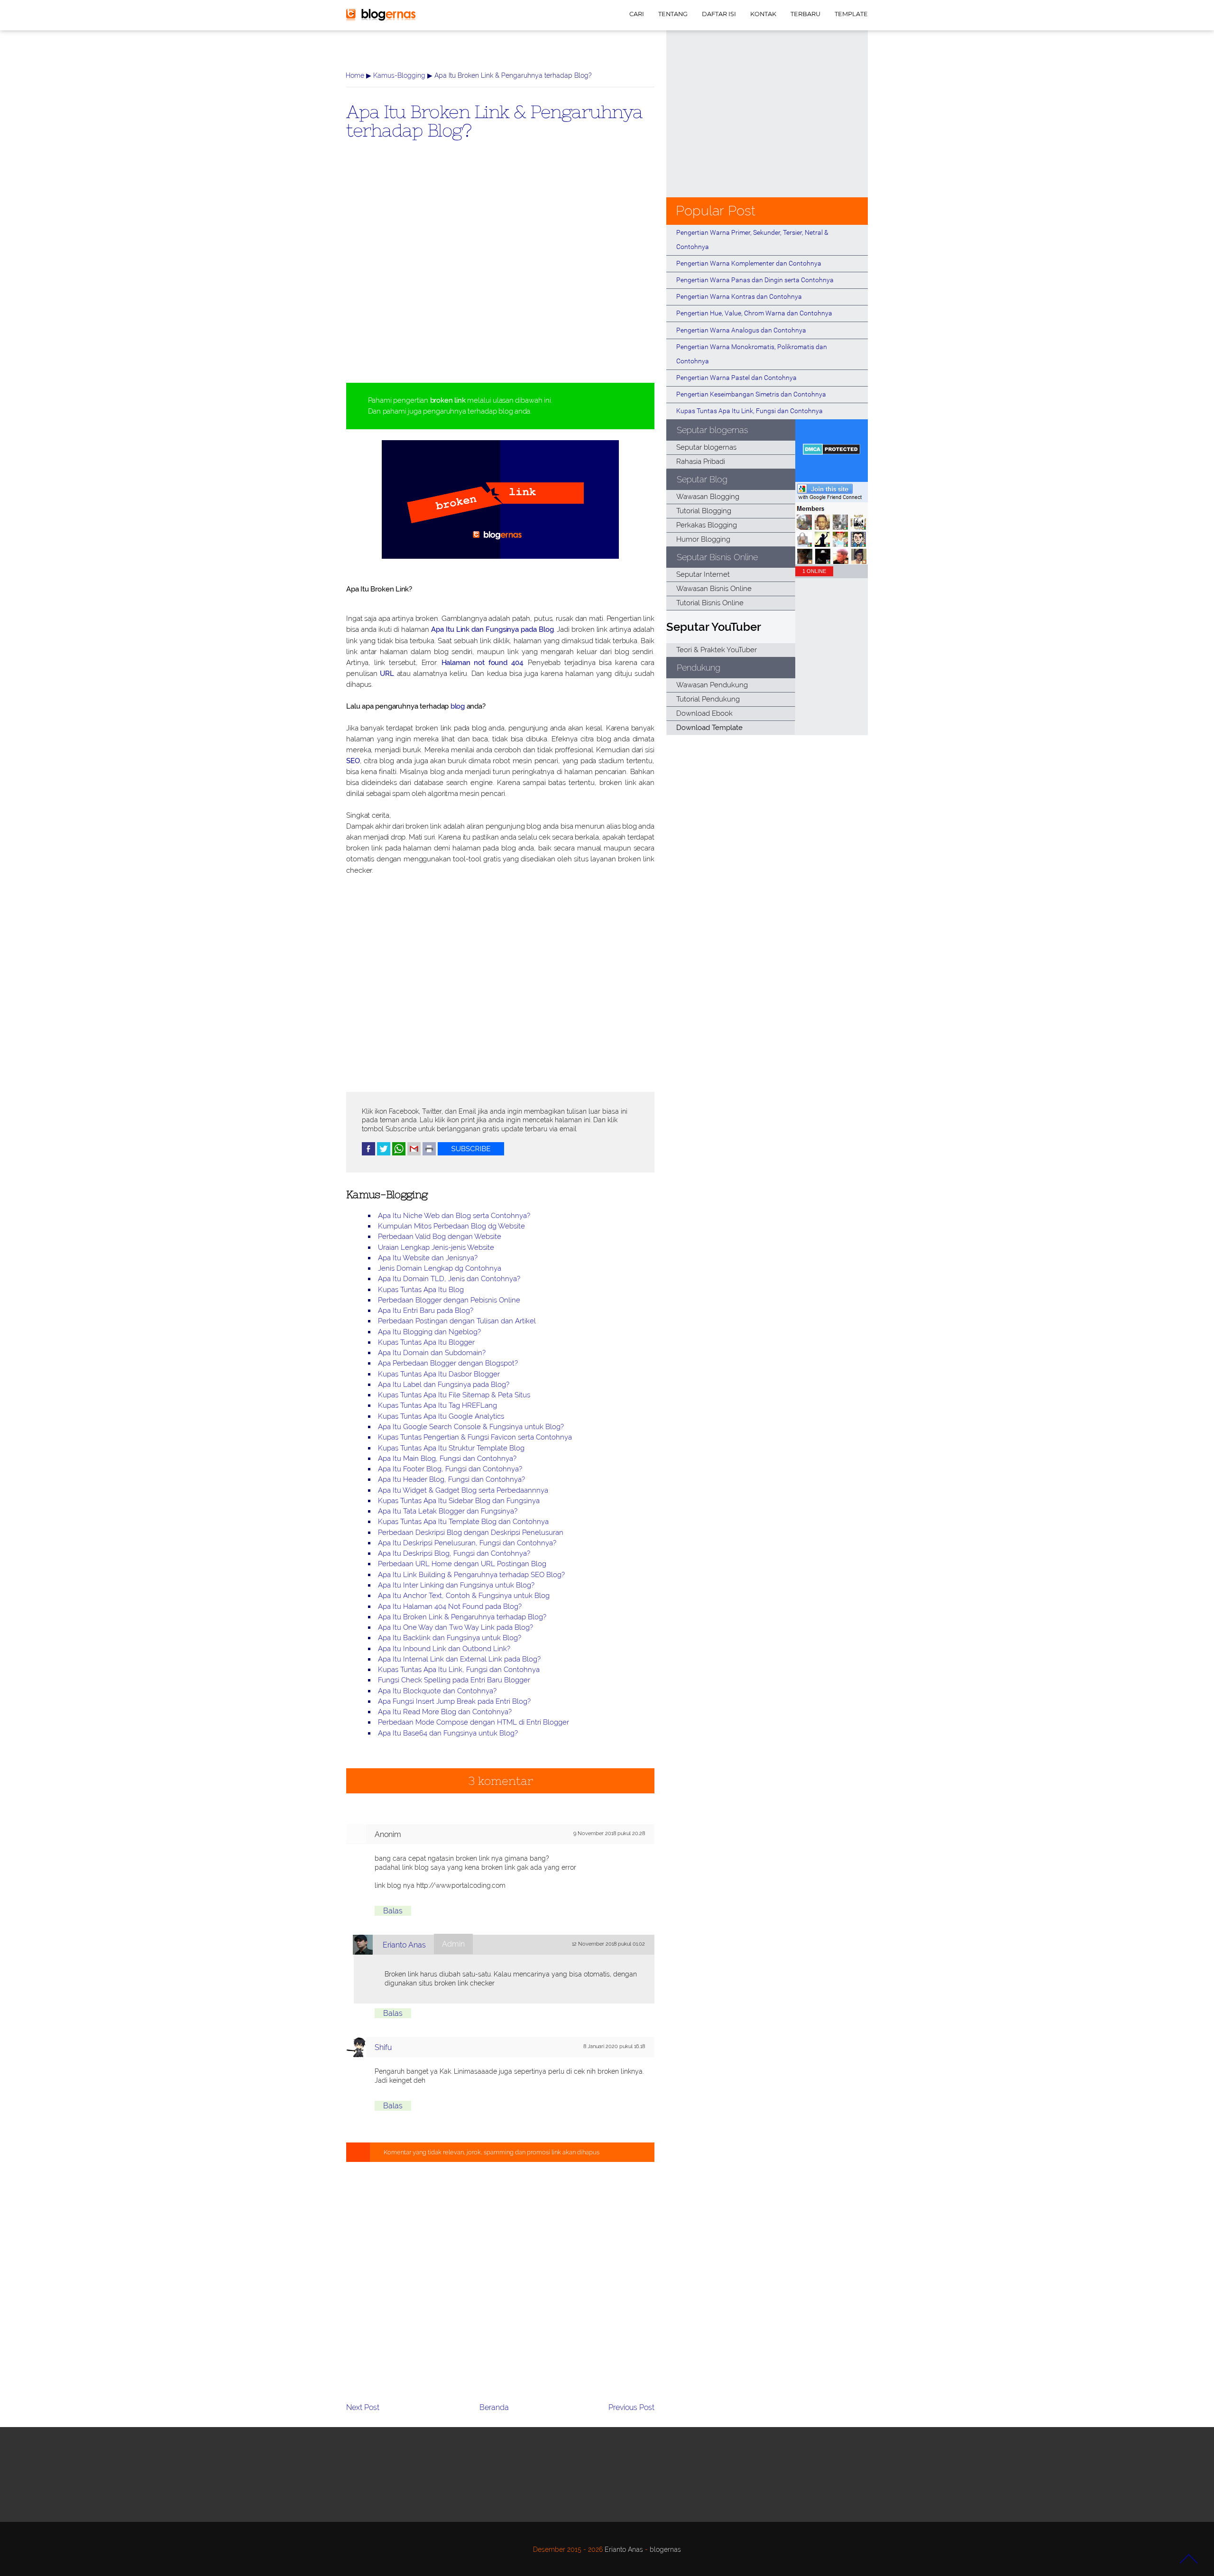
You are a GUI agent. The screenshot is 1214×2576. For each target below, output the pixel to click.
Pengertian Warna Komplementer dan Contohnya (749, 263)
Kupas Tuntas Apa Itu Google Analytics (441, 1416)
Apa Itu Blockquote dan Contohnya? (437, 1691)
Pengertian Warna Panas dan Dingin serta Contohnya (755, 280)
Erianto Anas (404, 1945)
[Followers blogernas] (832, 562)
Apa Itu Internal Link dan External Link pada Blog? (459, 1659)
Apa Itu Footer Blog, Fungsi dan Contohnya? (450, 1469)
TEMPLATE (851, 14)
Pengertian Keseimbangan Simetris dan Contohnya (751, 394)
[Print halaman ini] (429, 1153)
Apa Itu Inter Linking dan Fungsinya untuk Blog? (456, 1585)
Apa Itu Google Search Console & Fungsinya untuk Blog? (471, 1427)
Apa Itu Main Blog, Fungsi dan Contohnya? (447, 1459)
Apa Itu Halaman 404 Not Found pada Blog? (450, 1607)
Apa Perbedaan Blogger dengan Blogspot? (448, 1363)
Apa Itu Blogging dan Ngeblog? (429, 1332)
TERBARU (805, 14)
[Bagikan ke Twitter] (384, 1153)
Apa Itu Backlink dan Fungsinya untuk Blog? (450, 1638)
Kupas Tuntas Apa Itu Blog (421, 1290)
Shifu (383, 2047)
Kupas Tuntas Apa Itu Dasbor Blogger (439, 1374)
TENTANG (673, 14)
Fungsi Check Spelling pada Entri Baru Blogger (454, 1680)
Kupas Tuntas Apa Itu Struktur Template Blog (451, 1448)
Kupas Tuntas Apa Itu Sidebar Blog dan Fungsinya (459, 1501)
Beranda (494, 2407)
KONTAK (763, 14)
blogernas (665, 2549)
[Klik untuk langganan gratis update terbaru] (471, 1153)
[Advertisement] (500, 277)
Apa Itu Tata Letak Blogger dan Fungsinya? (448, 1511)
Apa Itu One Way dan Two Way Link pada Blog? (455, 1627)
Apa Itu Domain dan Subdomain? (432, 1353)
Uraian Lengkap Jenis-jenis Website (436, 1247)
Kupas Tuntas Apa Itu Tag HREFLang (437, 1405)
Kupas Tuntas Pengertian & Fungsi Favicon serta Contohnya (475, 1437)
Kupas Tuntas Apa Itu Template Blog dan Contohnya (463, 1522)
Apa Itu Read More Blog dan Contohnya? (445, 1712)
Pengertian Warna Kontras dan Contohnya (739, 296)
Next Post (363, 2407)
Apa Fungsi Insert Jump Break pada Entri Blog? (454, 1701)
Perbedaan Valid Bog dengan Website (440, 1237)
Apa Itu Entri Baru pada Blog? (426, 1311)
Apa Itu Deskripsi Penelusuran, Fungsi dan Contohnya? (467, 1543)
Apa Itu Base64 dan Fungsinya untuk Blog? (448, 1733)
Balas (393, 1911)
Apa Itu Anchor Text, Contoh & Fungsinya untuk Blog (464, 1596)
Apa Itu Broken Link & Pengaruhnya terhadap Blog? (494, 120)
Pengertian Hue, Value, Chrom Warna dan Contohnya (754, 313)
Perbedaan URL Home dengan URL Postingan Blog (462, 1564)
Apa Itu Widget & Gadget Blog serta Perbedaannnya (463, 1490)
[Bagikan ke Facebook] (368, 1153)
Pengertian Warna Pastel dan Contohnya (736, 378)
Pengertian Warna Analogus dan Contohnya (741, 330)
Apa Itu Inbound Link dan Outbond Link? (444, 1649)
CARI (637, 14)
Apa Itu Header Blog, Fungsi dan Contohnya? (451, 1479)
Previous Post (631, 2407)
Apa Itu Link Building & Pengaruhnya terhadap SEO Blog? (471, 1575)
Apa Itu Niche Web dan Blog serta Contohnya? (454, 1216)
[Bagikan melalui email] (414, 1153)
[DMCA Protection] (832, 452)
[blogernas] (381, 19)
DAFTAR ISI (719, 14)
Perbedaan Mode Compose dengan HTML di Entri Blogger (474, 1722)
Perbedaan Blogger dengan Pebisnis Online (449, 1300)
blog (458, 706)
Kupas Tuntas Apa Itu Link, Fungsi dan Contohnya (459, 1670)
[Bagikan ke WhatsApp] (399, 1153)
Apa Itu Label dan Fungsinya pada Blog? (444, 1385)
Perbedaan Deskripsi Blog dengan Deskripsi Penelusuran (471, 1533)
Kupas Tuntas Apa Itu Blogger (426, 1342)
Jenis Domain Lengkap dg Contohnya (440, 1268)
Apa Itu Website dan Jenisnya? (428, 1258)
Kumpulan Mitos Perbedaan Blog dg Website (451, 1226)
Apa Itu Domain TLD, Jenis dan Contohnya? (449, 1279)
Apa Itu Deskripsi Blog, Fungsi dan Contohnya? (454, 1553)
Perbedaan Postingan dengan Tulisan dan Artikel (457, 1321)
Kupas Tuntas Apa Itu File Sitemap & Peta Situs (454, 1395)
